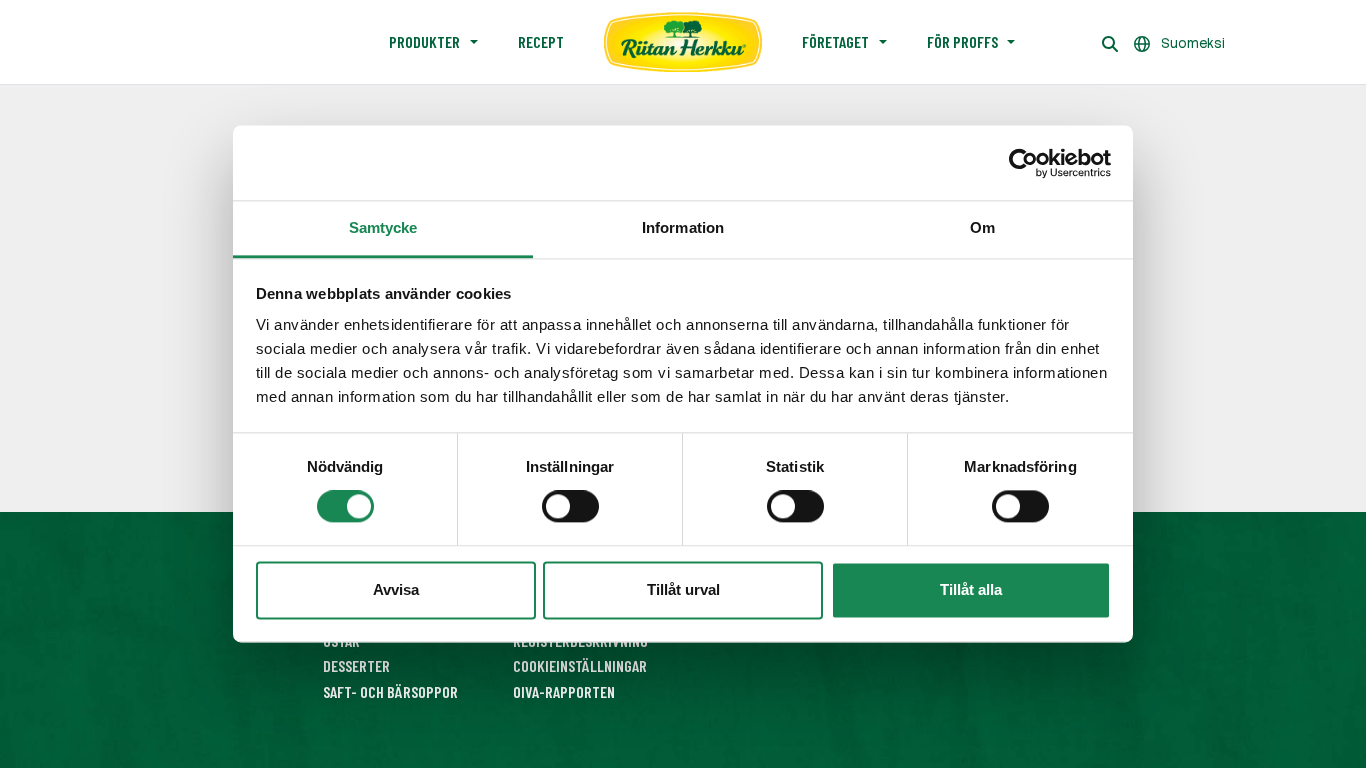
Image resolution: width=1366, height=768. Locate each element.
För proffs (962, 41)
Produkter (424, 41)
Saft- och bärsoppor (390, 691)
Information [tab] (683, 227)
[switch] (570, 507)
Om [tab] (982, 227)
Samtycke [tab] (383, 227)
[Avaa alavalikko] (474, 42)
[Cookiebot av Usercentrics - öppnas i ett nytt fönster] (1023, 163)
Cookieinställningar (580, 665)
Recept (541, 41)
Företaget (835, 41)
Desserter (356, 665)
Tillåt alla (971, 589)
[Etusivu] (683, 42)
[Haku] (1110, 42)
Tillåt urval (683, 589)
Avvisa (396, 589)
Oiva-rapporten (564, 691)
